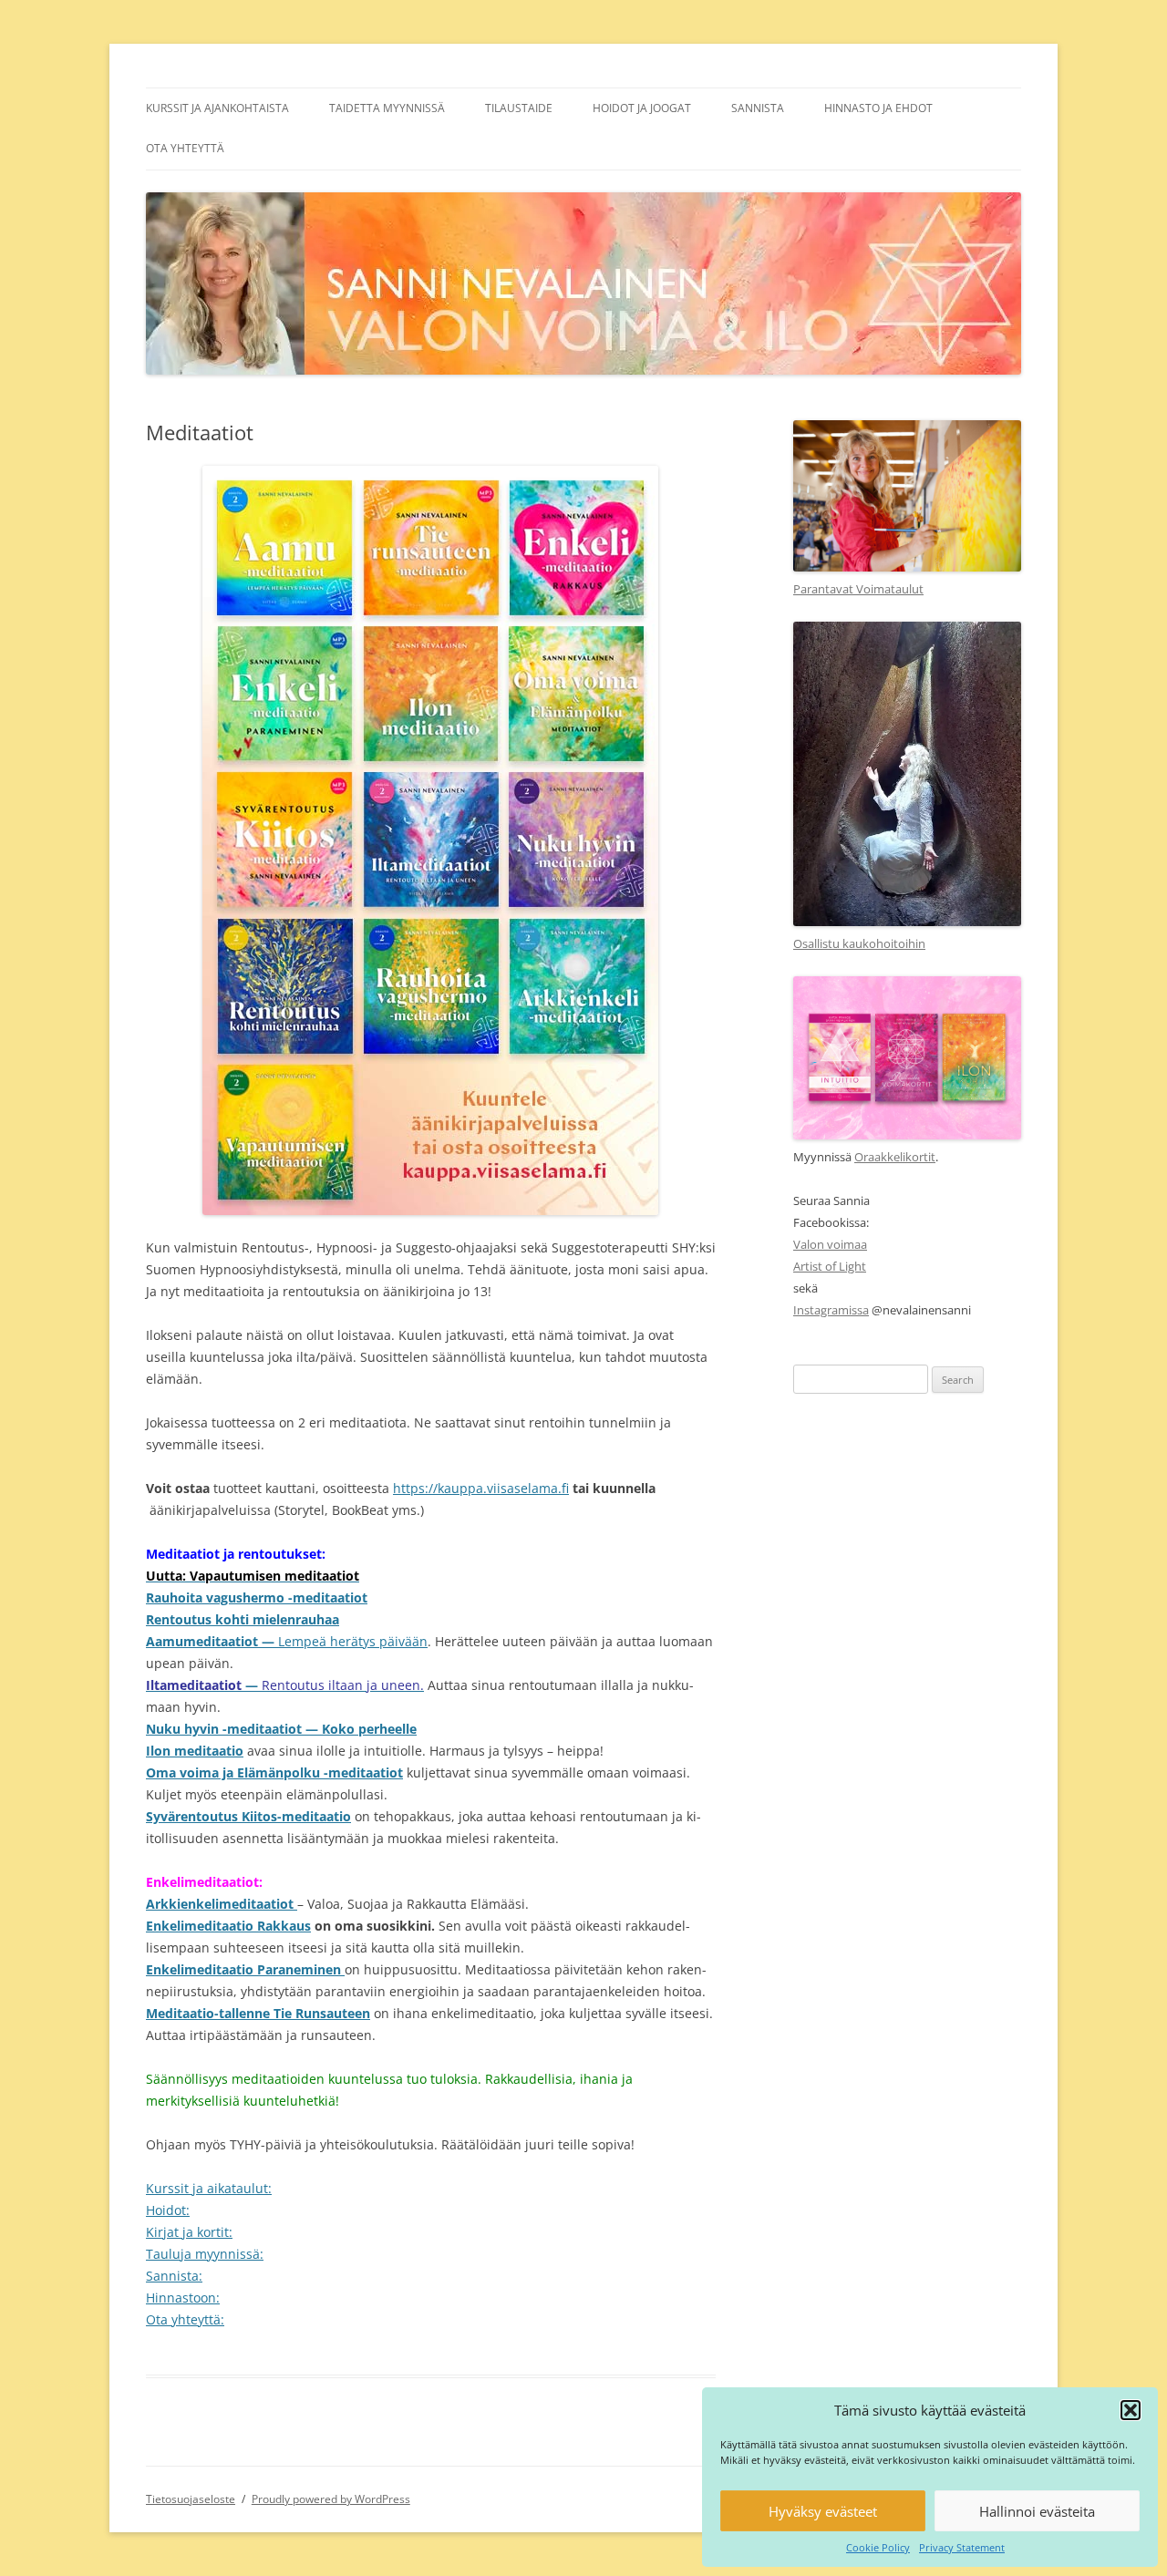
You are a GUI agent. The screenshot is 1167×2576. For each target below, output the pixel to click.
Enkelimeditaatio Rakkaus (228, 1926)
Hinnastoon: (183, 2298)
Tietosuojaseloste (191, 2499)
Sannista (758, 108)
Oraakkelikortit (895, 1157)
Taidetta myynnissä (387, 108)
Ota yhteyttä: (185, 2319)
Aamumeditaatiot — (212, 1641)
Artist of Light (830, 1266)
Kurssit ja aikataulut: (209, 2188)
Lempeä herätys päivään (353, 1641)
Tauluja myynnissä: (205, 2254)
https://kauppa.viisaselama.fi (481, 1488)
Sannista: (174, 2276)
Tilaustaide (519, 108)
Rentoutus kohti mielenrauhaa (243, 1619)
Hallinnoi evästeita (1037, 2511)
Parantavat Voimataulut (858, 589)
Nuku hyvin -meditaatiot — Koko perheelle (281, 1729)
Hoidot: (168, 2210)
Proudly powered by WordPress (331, 2499)
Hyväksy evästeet (823, 2511)
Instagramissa (831, 1310)
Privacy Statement (962, 2547)
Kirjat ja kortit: (189, 2232)
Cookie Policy (878, 2547)
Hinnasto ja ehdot (878, 108)
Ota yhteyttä (185, 148)
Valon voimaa (830, 1244)
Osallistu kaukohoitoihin (859, 943)
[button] (1131, 2410)
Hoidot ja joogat (642, 108)
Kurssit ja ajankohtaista (217, 108)
